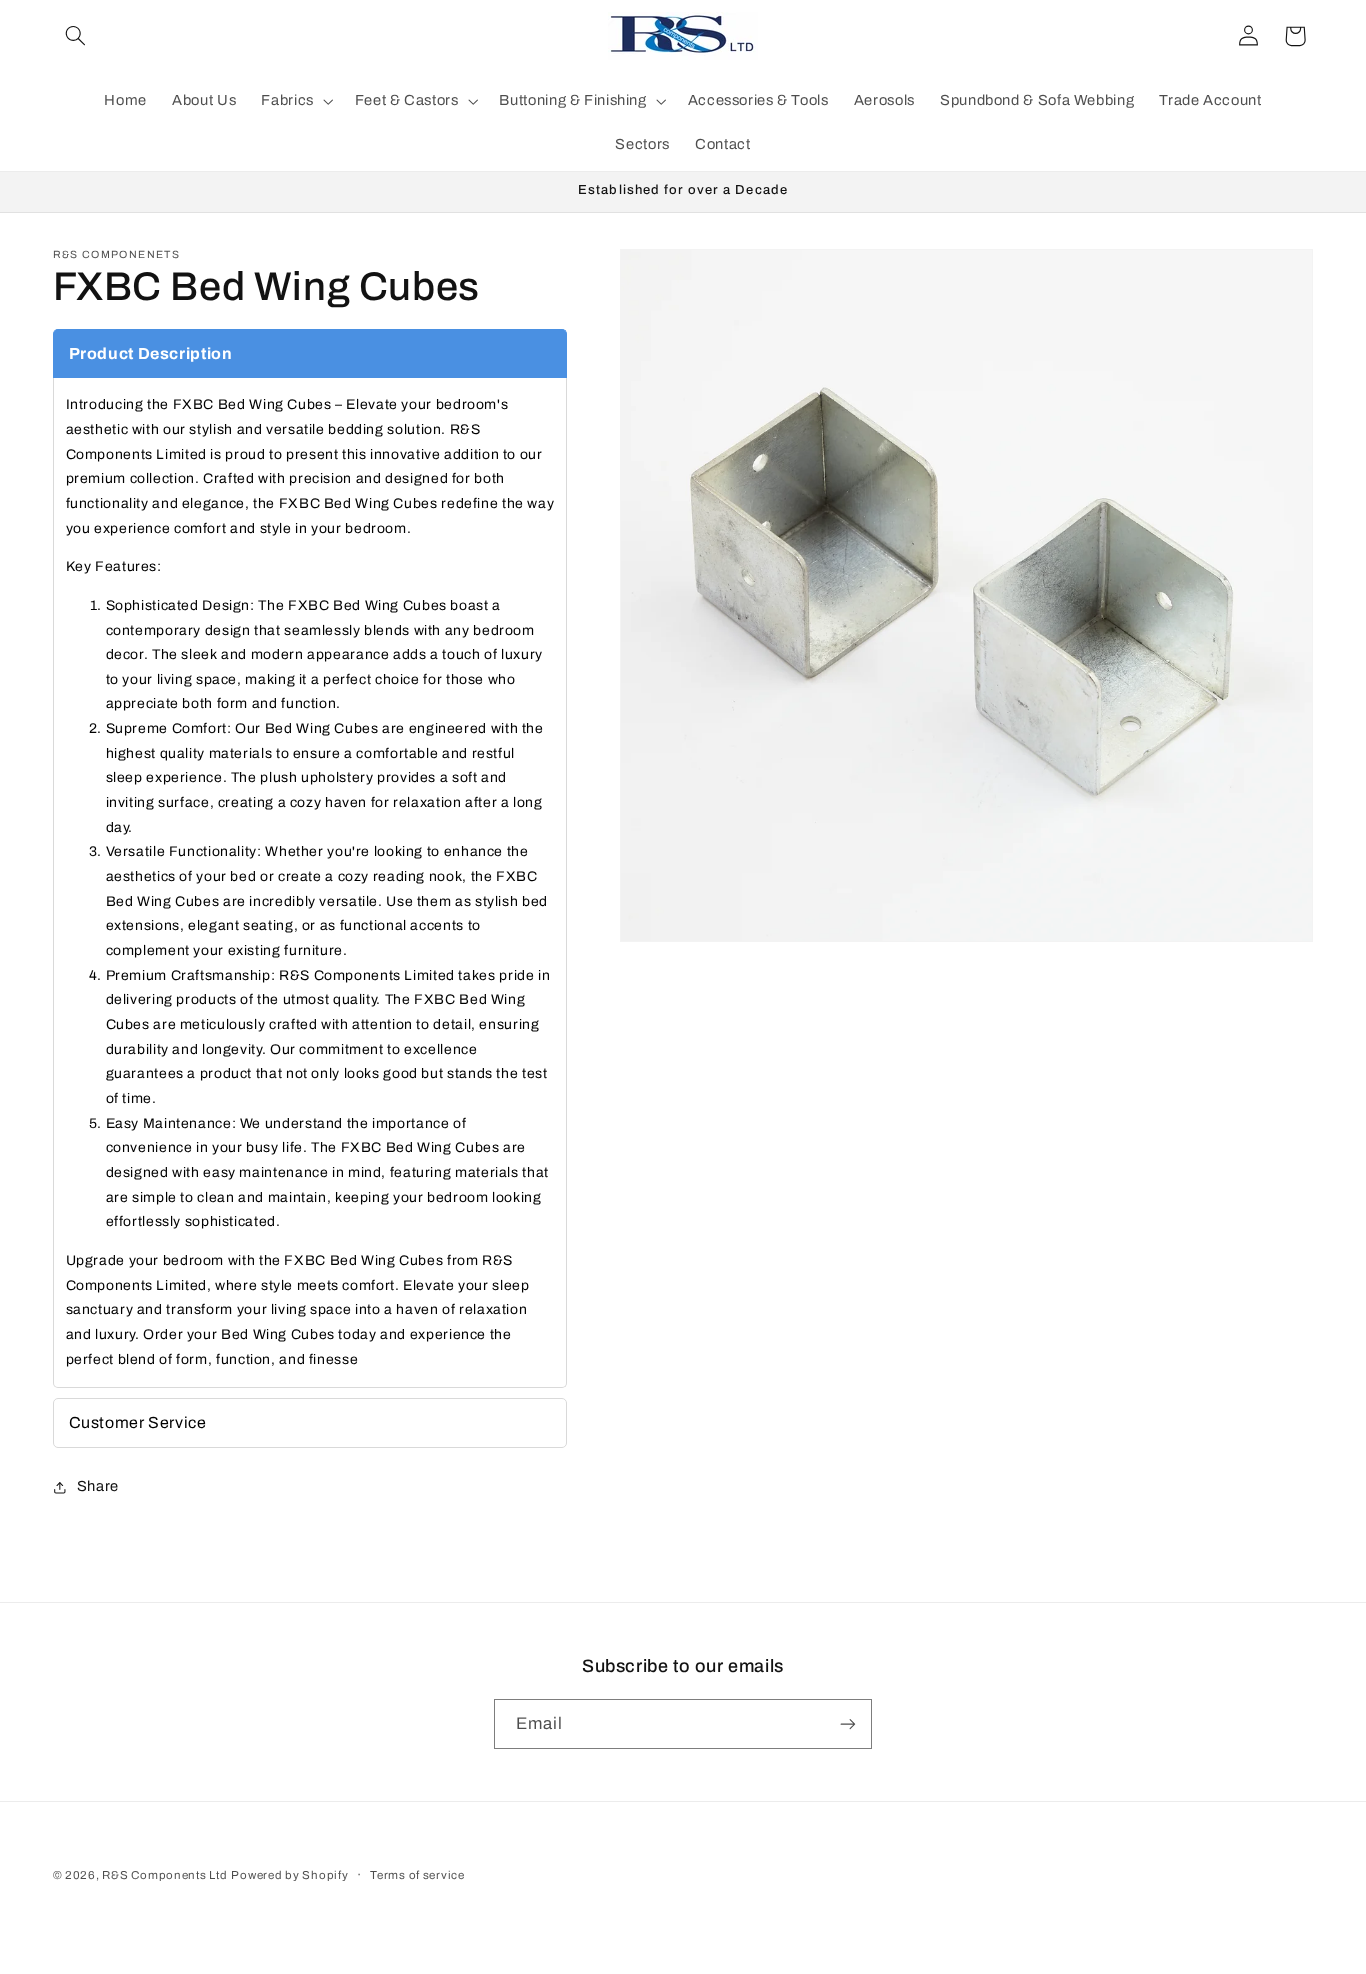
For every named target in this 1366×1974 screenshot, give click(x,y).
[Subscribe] (848, 1723)
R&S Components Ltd (164, 1875)
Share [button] (98, 1486)
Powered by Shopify (289, 1875)
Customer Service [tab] (138, 1422)
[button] (76, 36)
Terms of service (417, 1875)
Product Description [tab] (151, 353)
